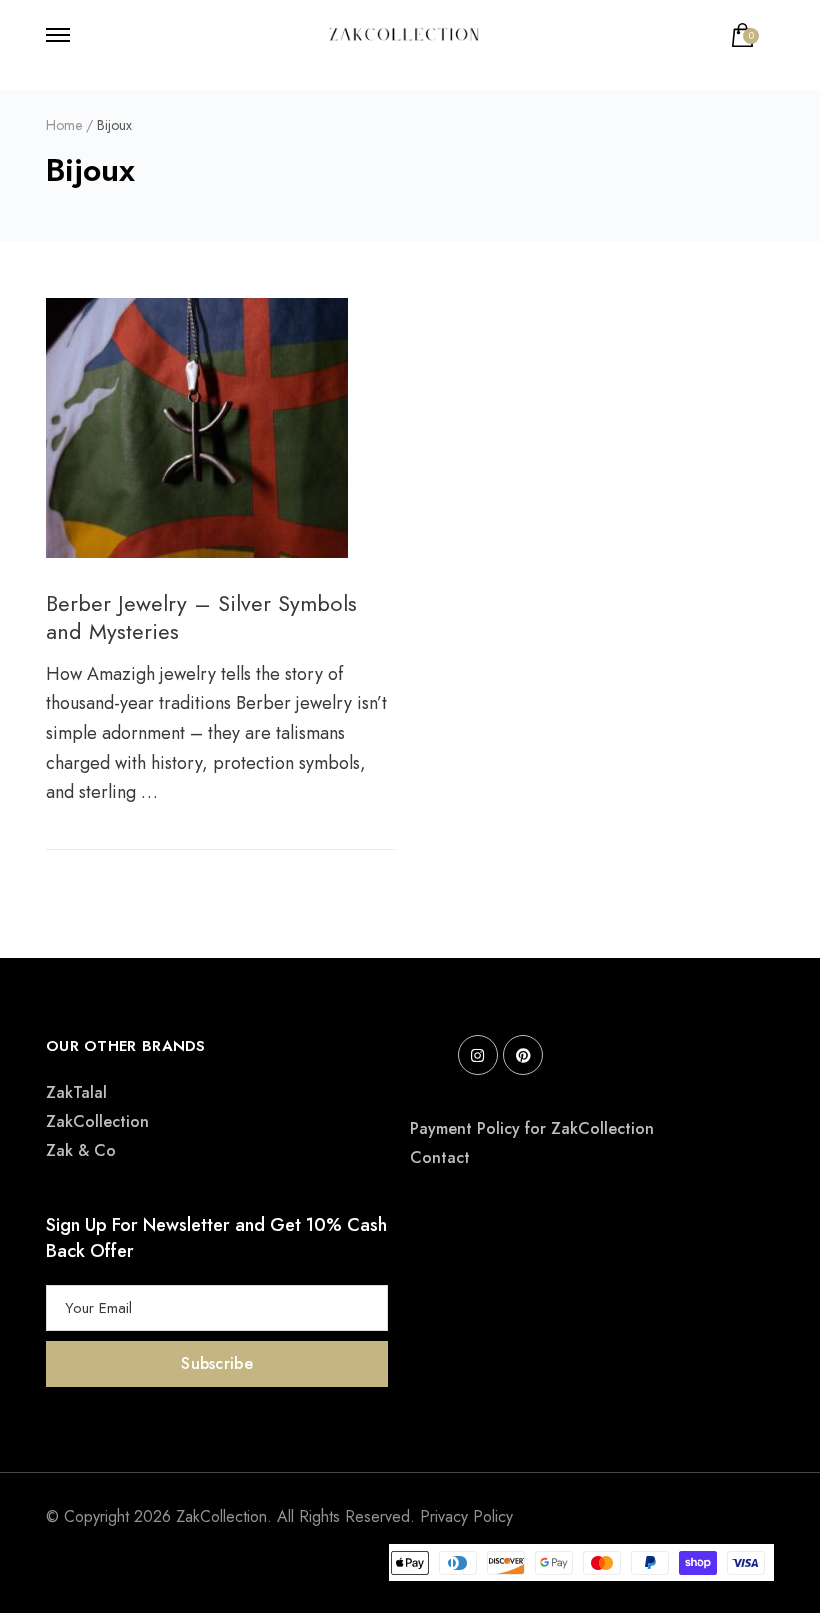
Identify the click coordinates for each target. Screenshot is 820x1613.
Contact (440, 1157)
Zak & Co (81, 1150)
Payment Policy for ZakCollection (532, 1128)
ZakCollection (97, 1121)
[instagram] (478, 1055)
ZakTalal (76, 1092)
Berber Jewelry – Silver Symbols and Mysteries (201, 617)
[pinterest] (523, 1055)
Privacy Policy (466, 1516)
